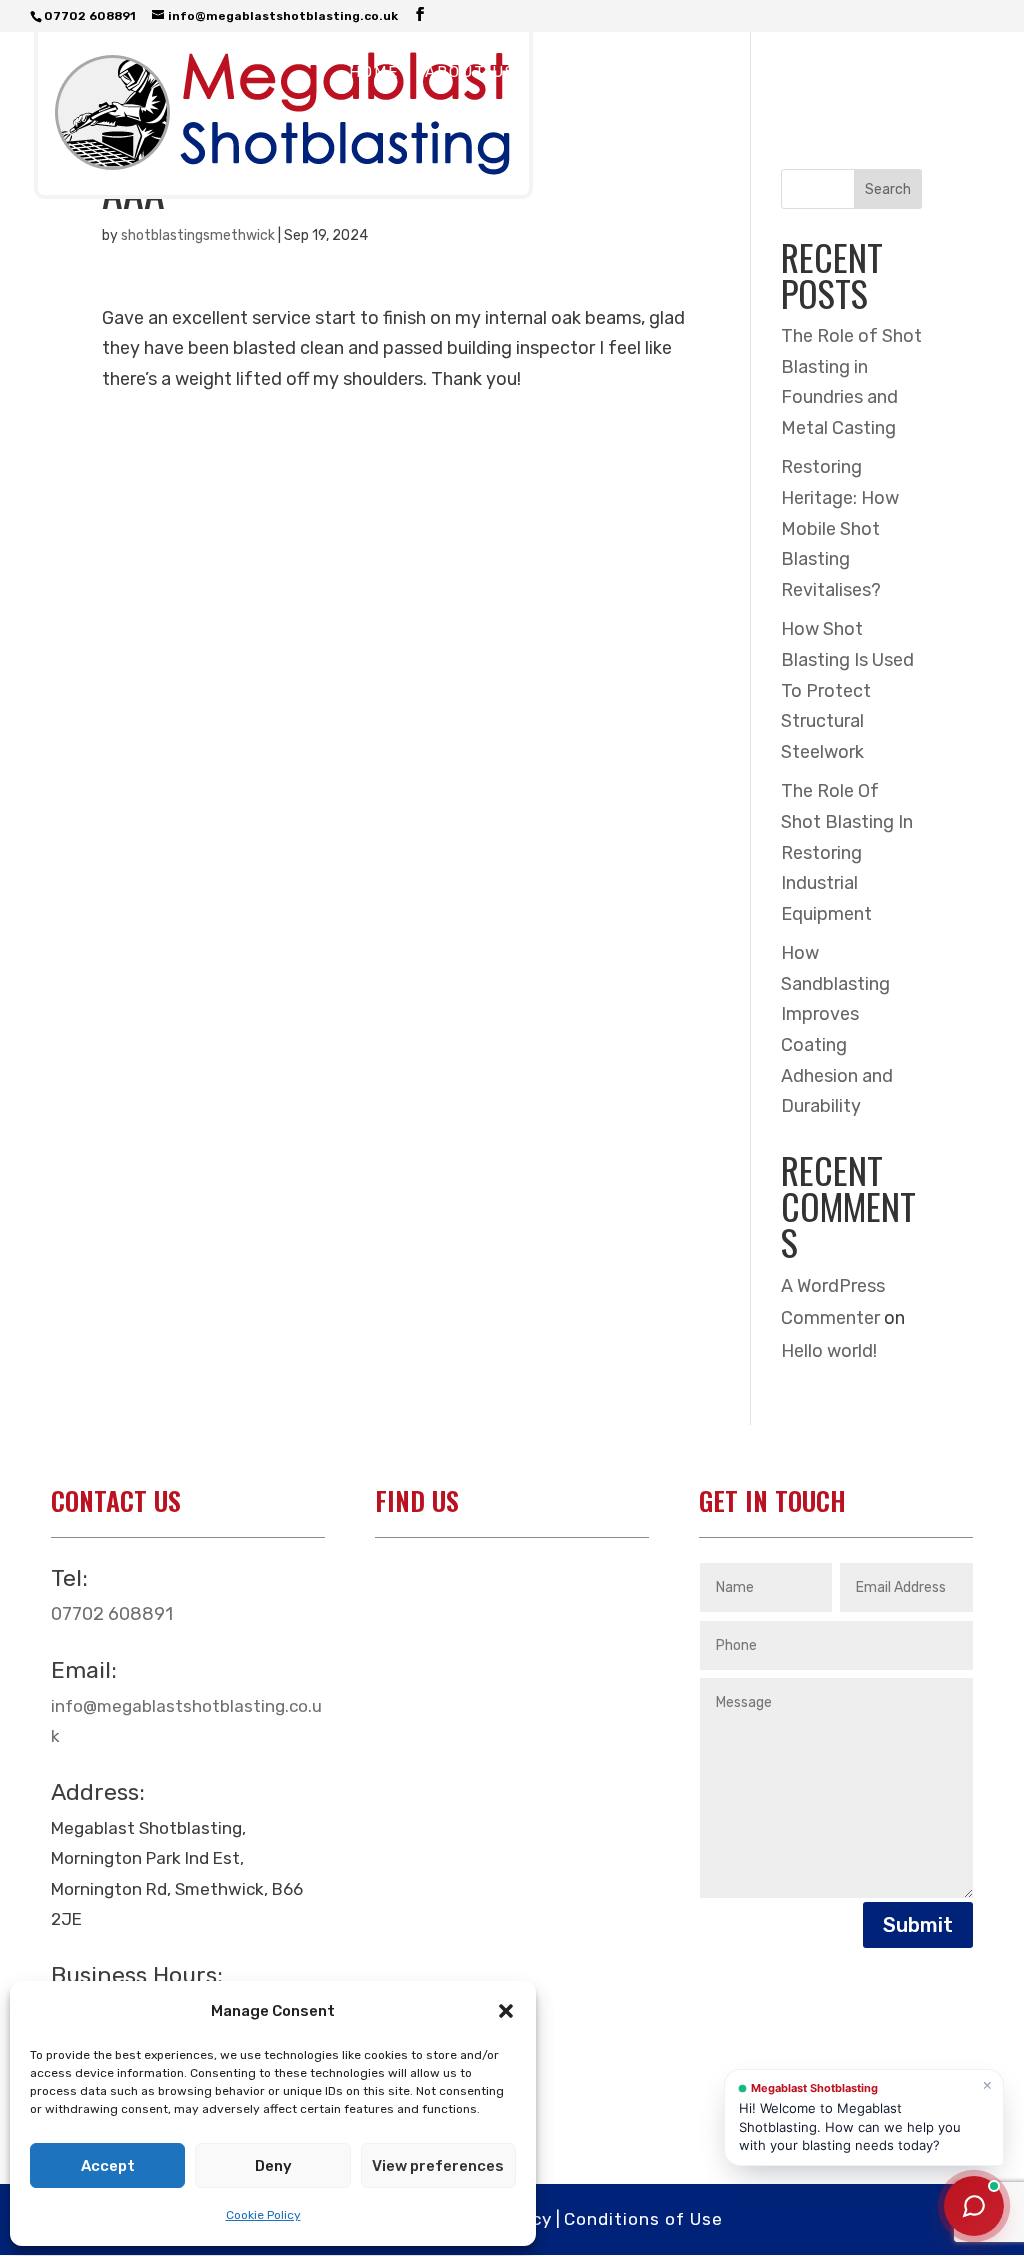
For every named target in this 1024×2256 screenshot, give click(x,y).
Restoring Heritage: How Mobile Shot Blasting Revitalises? (840, 528)
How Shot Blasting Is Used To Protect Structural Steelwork (847, 690)
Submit (918, 1925)
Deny (273, 2166)
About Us (470, 73)
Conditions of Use (643, 2219)
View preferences (438, 2166)
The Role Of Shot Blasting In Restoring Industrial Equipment (847, 852)
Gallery (694, 73)
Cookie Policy (263, 2215)
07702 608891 (112, 1614)
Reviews (798, 73)
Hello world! (829, 1351)
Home (374, 73)
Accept (108, 2166)
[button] (506, 2011)
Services (585, 73)
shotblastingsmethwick (198, 235)
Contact (390, 120)
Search (888, 189)
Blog (886, 73)
